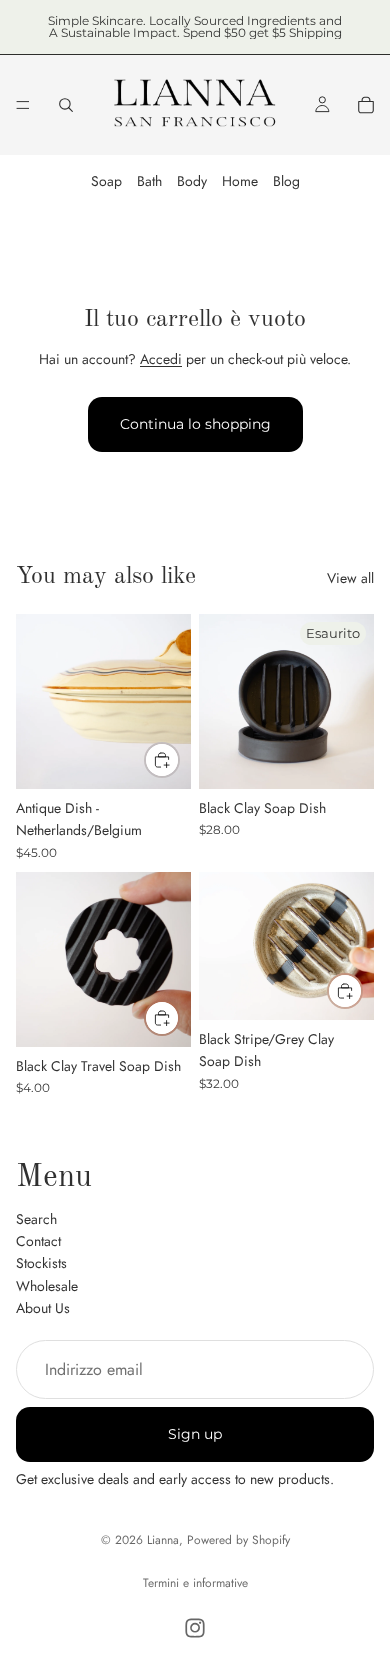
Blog (286, 181)
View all (350, 578)
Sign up (195, 1434)
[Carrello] (366, 105)
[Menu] (23, 105)
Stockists (41, 1264)
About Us (43, 1308)
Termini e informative (195, 1583)
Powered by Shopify (238, 1540)
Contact (38, 1241)
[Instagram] (195, 1628)
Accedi (161, 359)
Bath (149, 181)
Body (192, 181)
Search (36, 1219)
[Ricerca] (66, 105)
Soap (106, 181)
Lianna (163, 1540)
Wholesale (47, 1286)
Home (240, 181)
